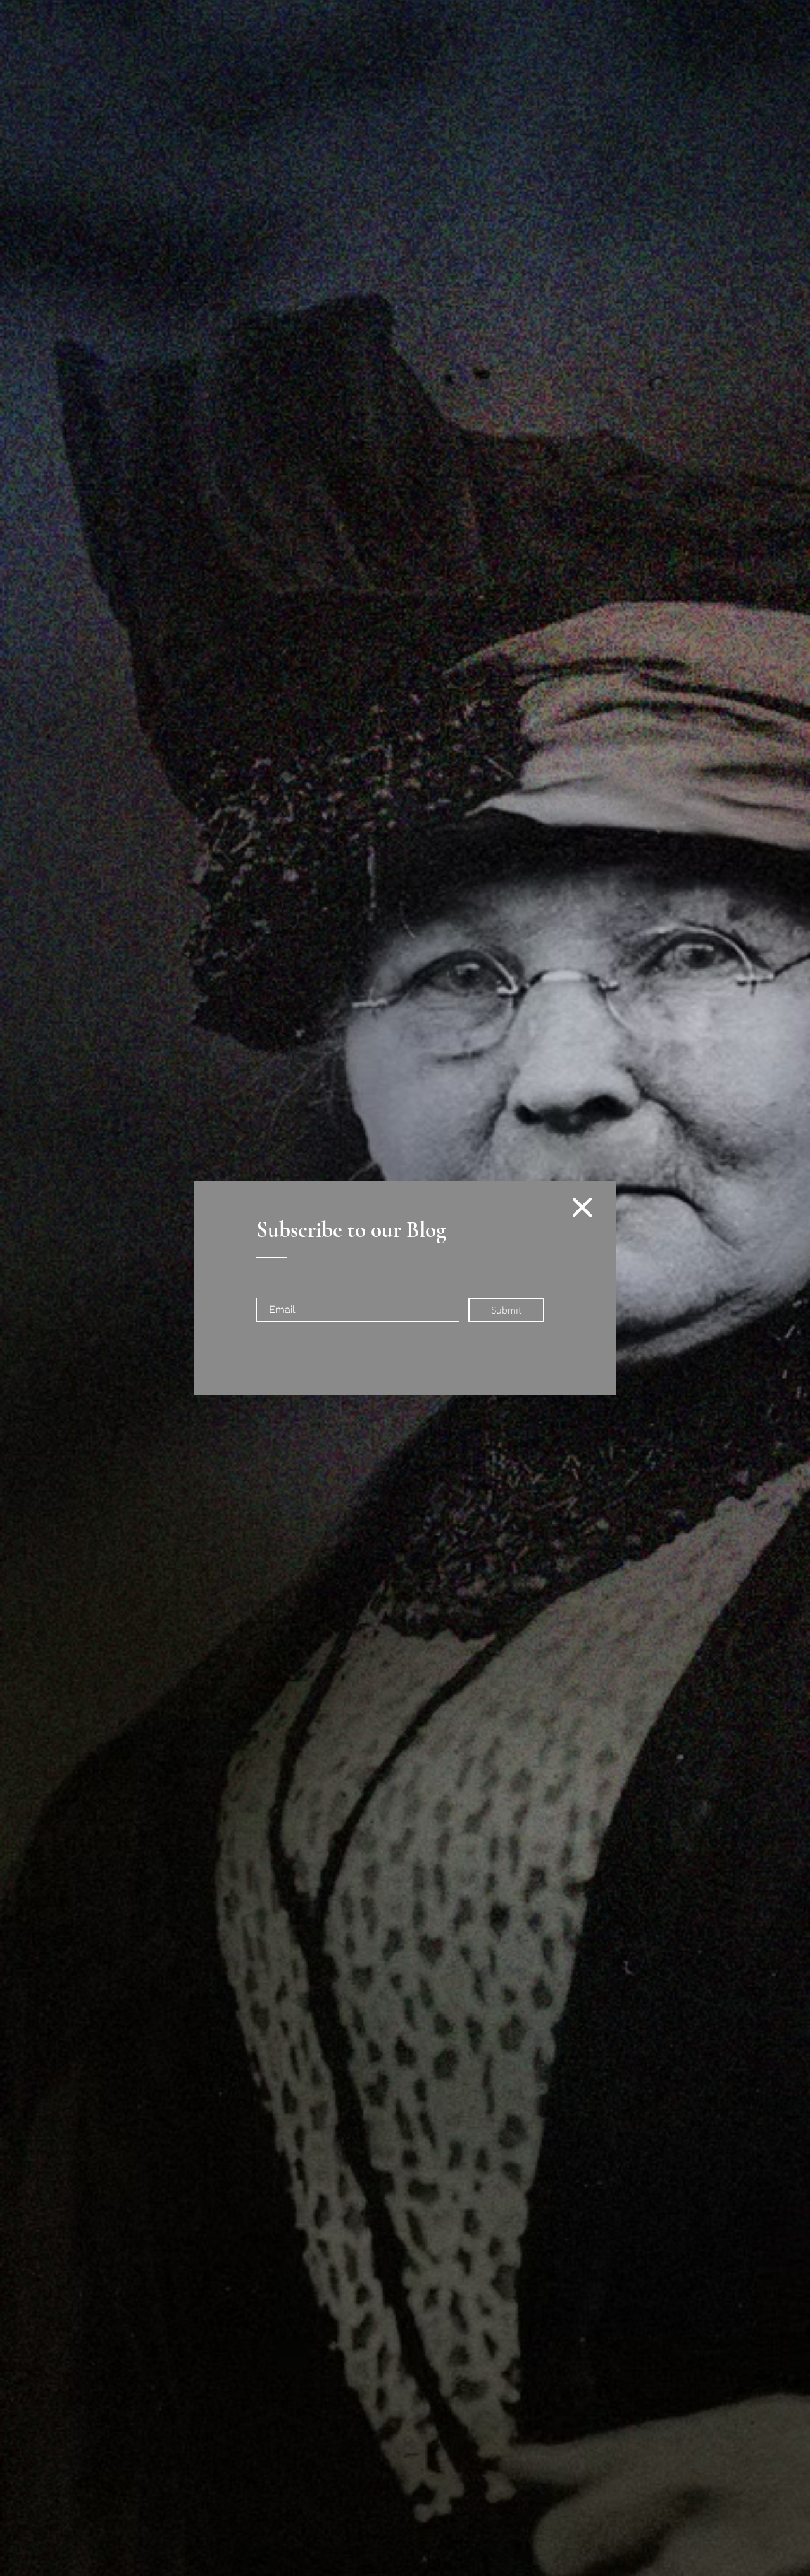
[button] (582, 1207)
